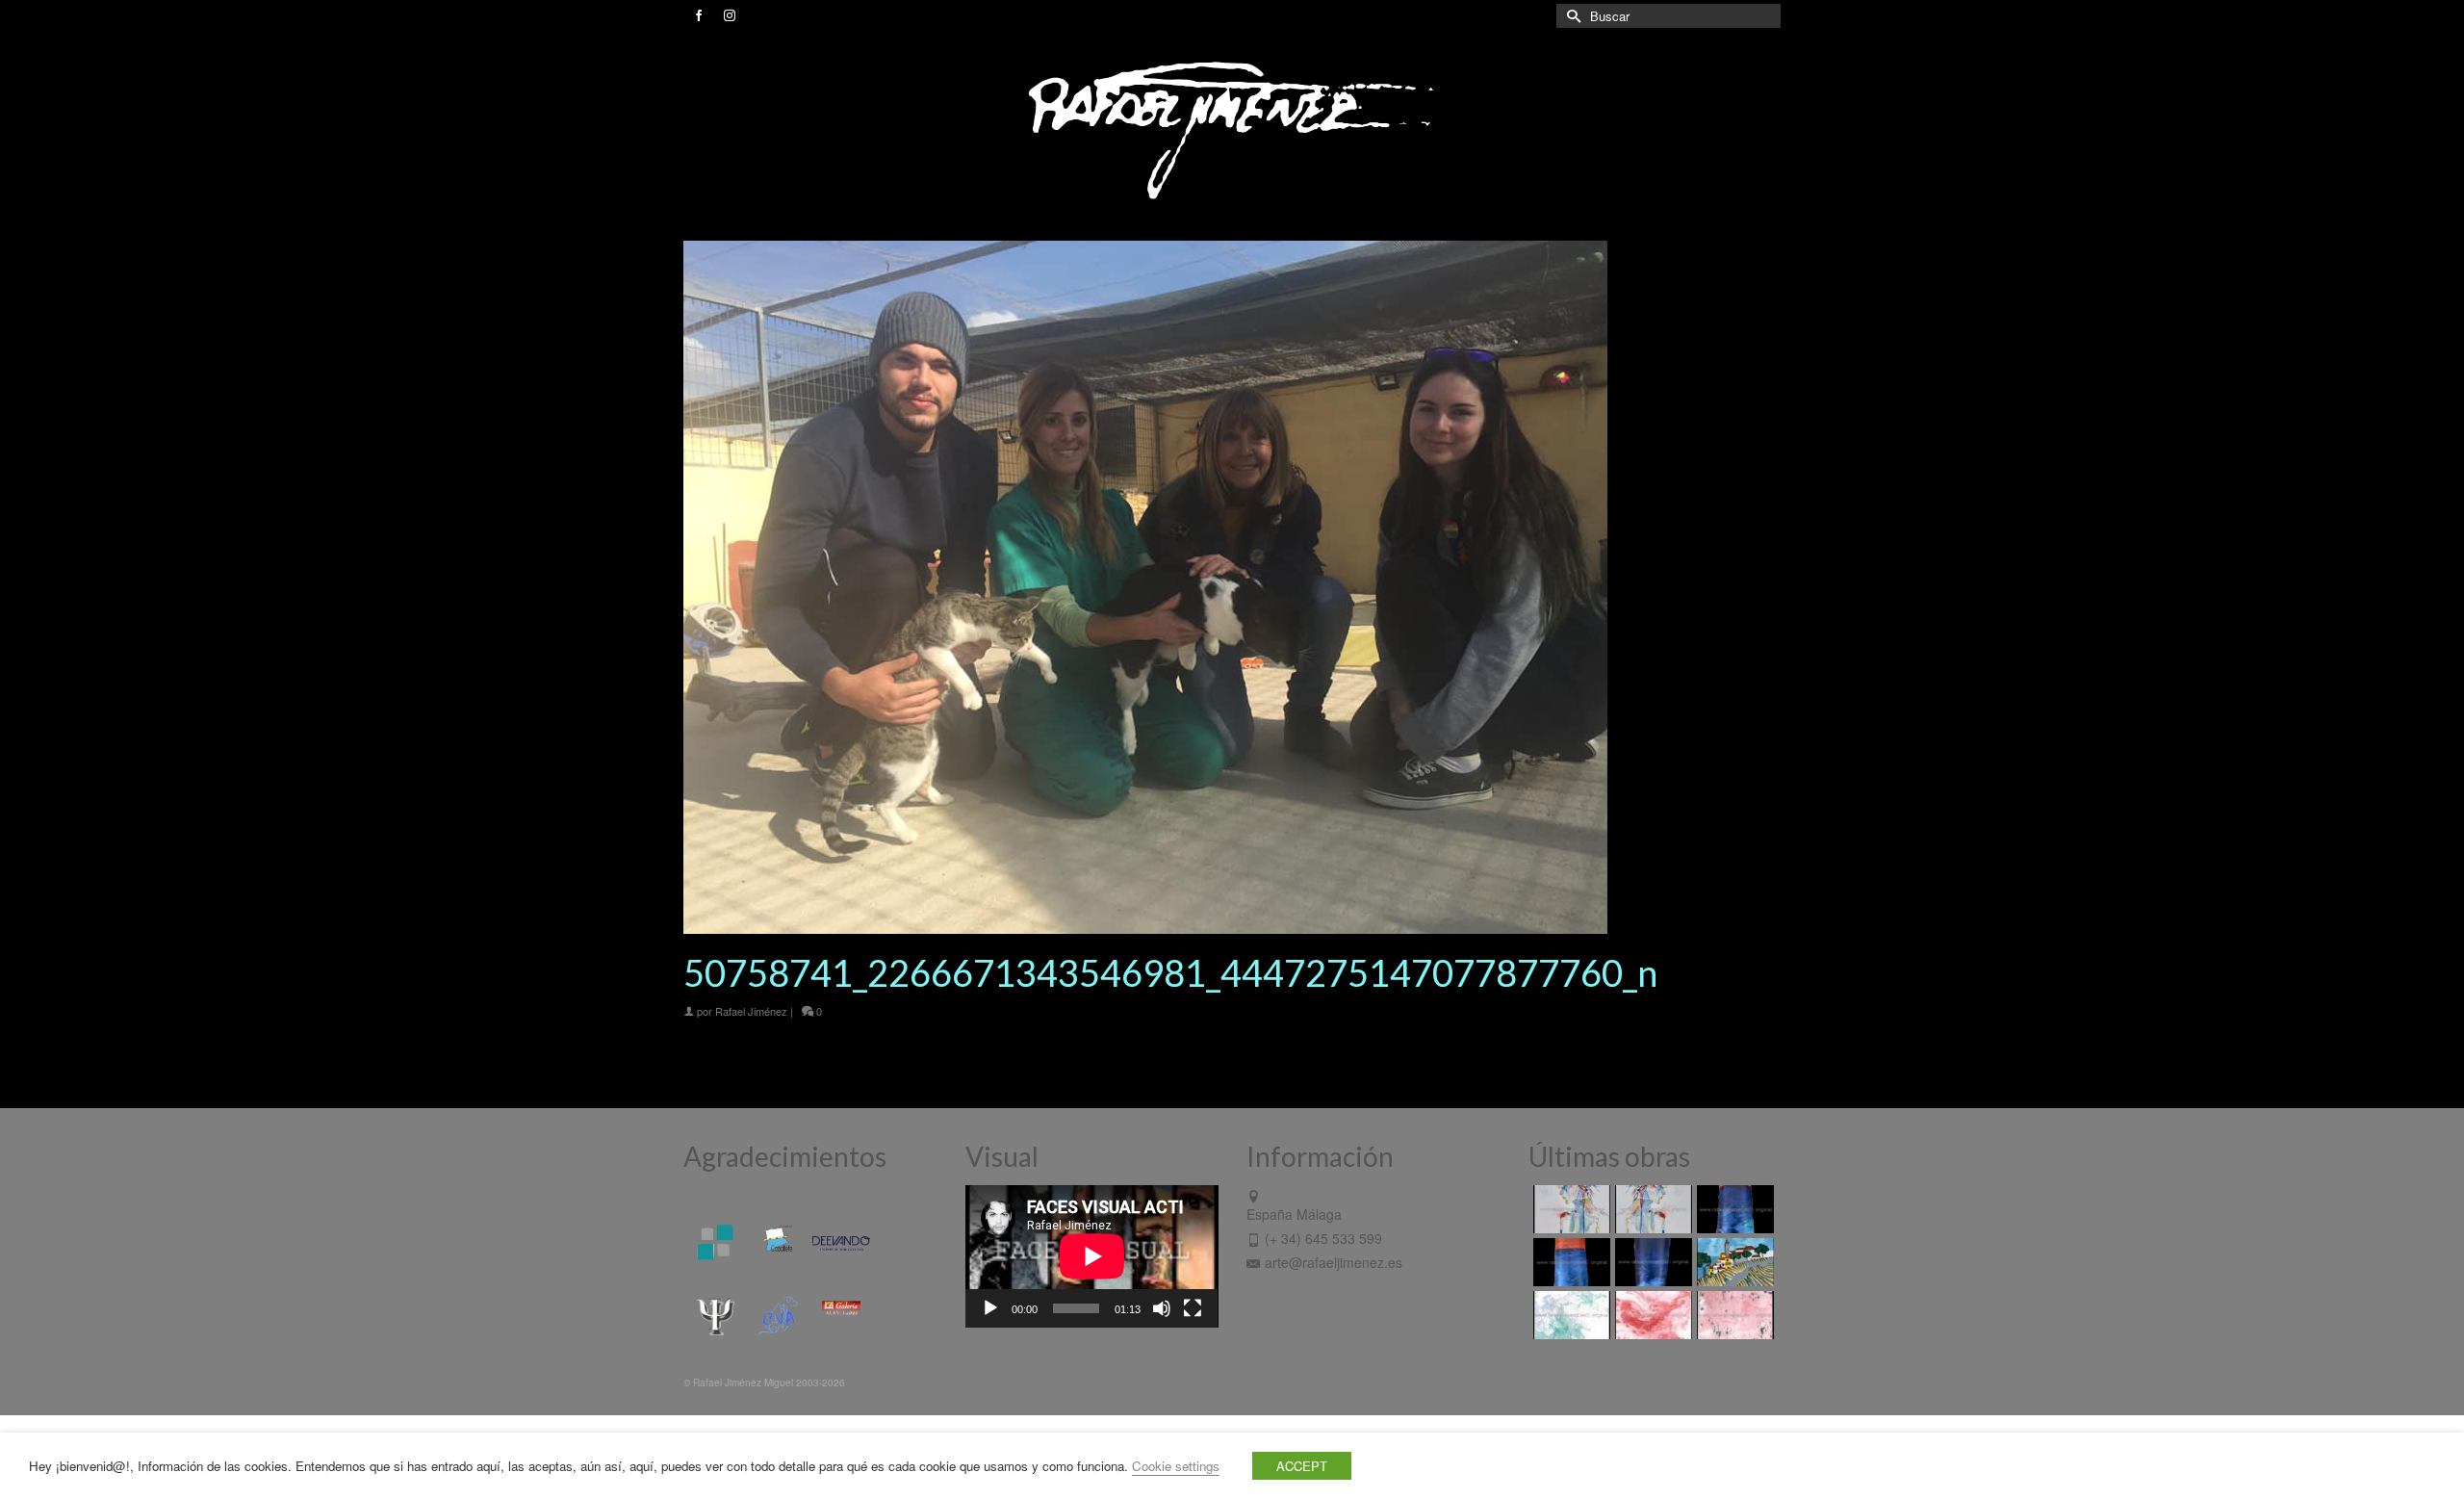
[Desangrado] (1651, 1315)
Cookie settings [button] (1176, 1466)
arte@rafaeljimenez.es (1334, 1262)
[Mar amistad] (1651, 1262)
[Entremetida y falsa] (1733, 1315)
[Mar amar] (1569, 1262)
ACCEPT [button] (1302, 1466)
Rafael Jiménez (751, 1011)
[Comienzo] (1733, 1262)
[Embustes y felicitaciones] (1569, 1315)
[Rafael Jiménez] (1232, 129)
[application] (1092, 1256)
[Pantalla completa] (1193, 1308)
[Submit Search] (1571, 16)
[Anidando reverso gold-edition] (1569, 1209)
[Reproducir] (990, 1308)
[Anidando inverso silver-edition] (1651, 1209)
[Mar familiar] (1733, 1209)
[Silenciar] (1162, 1308)
